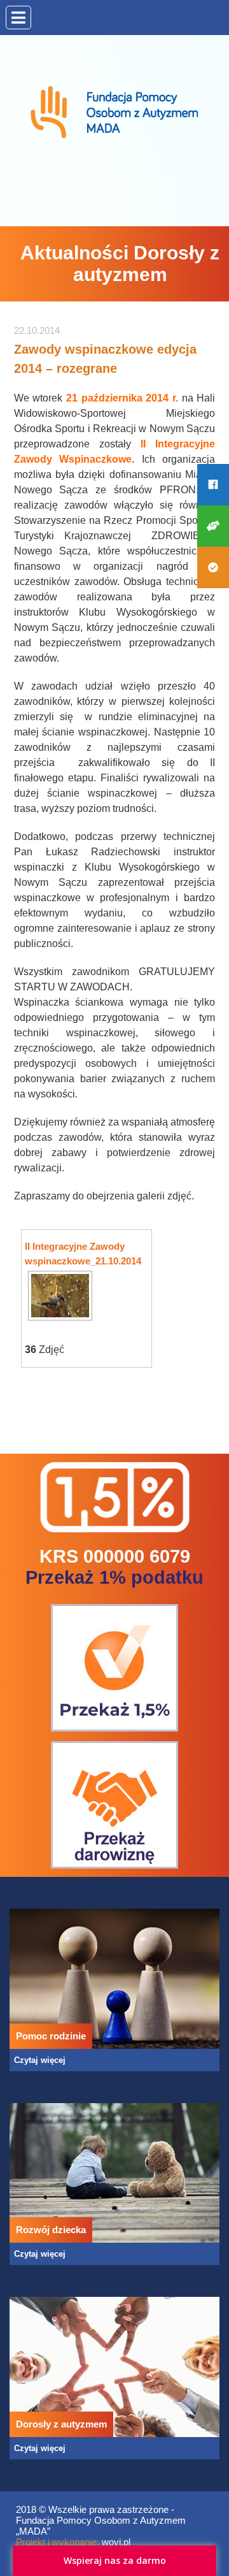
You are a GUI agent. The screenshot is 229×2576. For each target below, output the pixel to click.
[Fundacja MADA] (114, 77)
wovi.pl (116, 2542)
